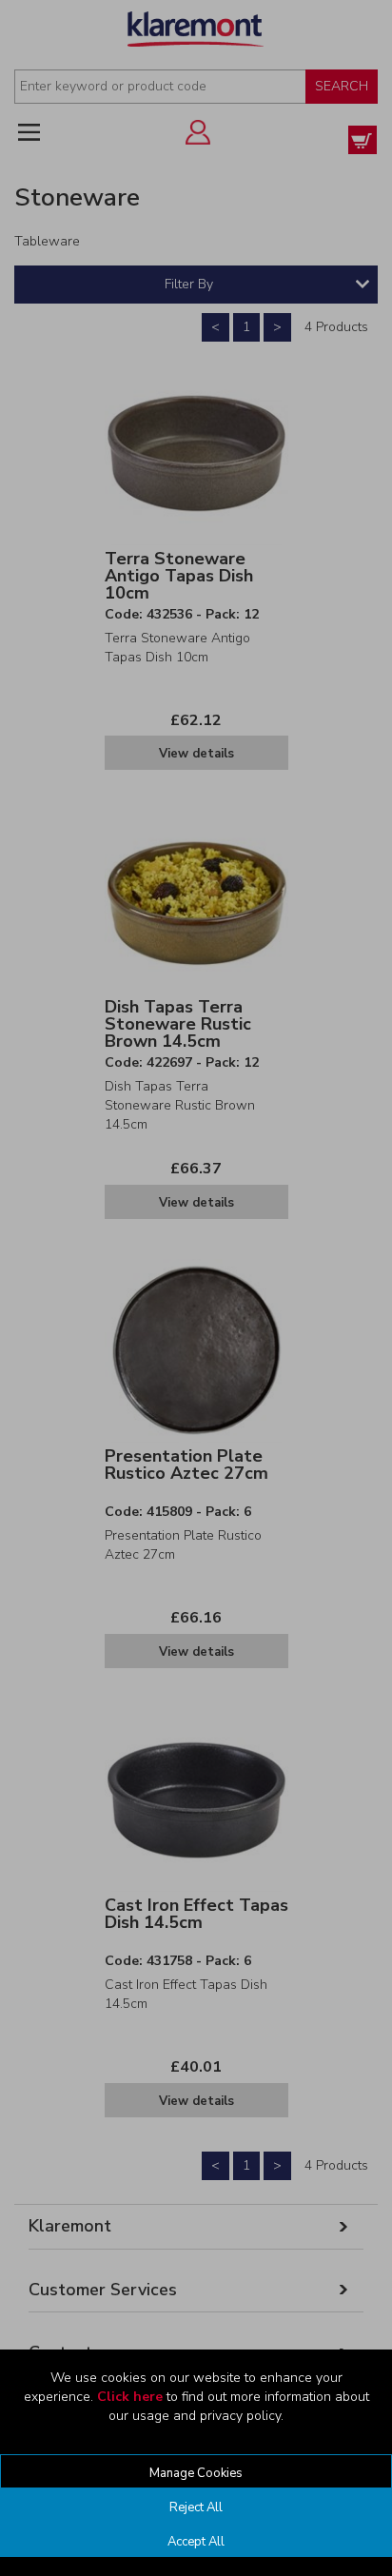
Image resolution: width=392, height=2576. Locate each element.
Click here (130, 2397)
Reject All (196, 2507)
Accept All (196, 2542)
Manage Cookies (196, 2473)
